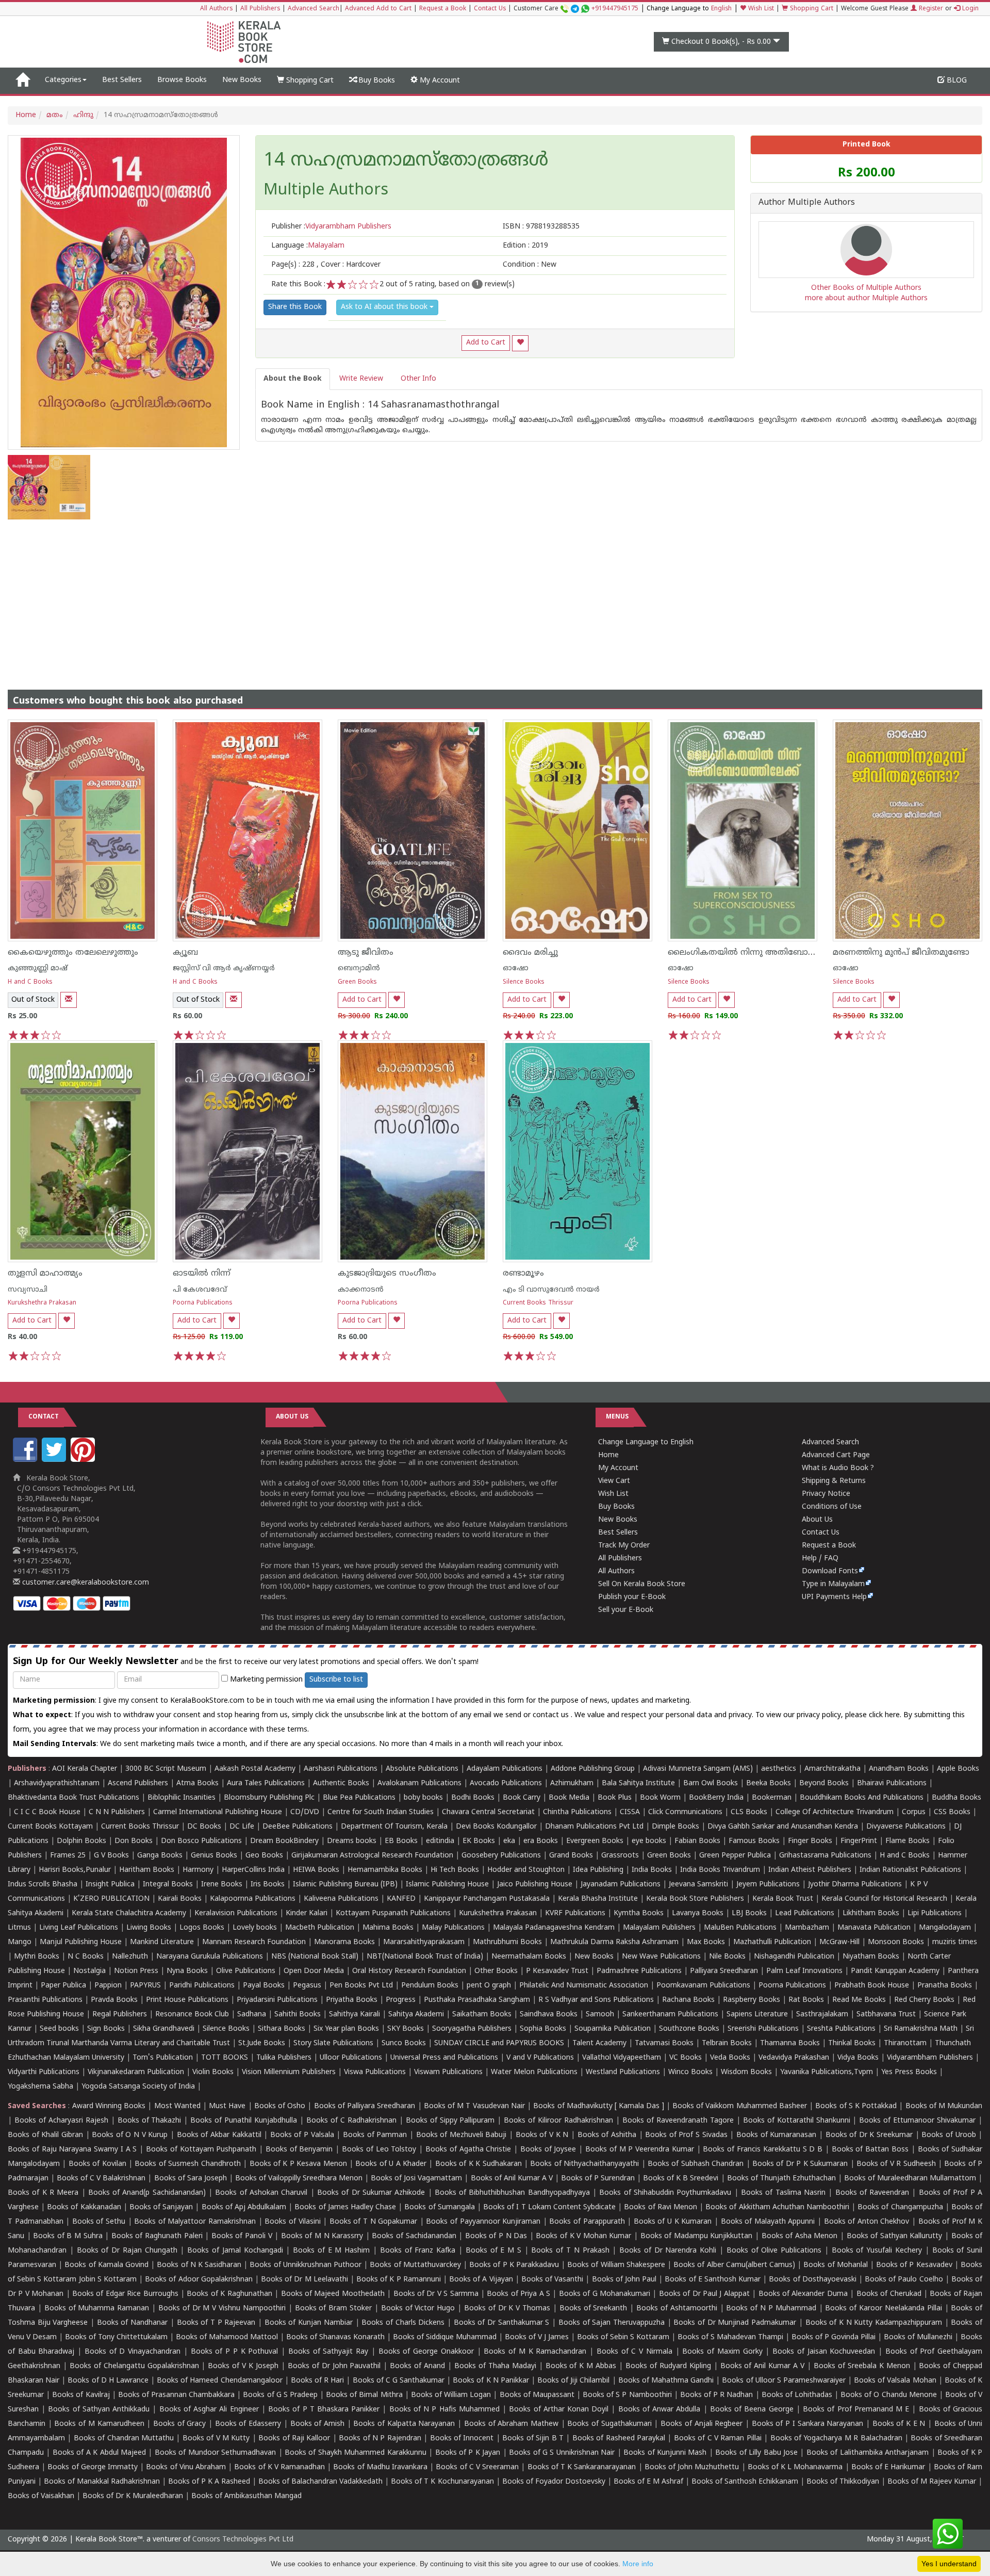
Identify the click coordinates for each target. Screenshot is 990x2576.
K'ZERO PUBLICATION (111, 1899)
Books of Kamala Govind (106, 2265)
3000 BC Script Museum (166, 1769)
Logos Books (202, 1928)
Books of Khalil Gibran (45, 2135)
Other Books (496, 1971)
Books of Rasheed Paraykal (619, 2439)
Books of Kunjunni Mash (665, 2453)
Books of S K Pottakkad (856, 2106)
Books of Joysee (548, 2150)
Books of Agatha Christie (468, 2150)
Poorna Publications (203, 1303)
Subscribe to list (336, 1680)
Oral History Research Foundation (409, 1971)
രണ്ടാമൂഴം (523, 1274)
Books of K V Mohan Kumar (583, 2236)
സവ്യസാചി (28, 1290)
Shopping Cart (811, 9)
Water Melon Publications (534, 2072)
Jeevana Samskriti (698, 1885)
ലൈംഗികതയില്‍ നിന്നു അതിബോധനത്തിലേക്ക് (766, 953)
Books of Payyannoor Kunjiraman (483, 2222)
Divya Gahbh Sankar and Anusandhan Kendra (783, 1827)
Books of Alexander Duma (803, 2294)
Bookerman (772, 1798)
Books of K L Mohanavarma (795, 2467)
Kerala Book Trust (783, 1899)
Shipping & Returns (834, 1481)
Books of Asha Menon (800, 2236)
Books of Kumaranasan (776, 2135)
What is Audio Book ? (838, 1468)
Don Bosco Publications (201, 1841)
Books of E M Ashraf (648, 2482)
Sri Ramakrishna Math (921, 2029)
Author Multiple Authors (807, 203)
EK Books (479, 1841)
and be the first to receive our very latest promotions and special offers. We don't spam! (246, 1662)
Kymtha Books (639, 1913)
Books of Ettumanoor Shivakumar (917, 2121)
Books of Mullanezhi (918, 2337)
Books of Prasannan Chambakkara (176, 2395)
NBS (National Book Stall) (315, 1957)
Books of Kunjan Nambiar (309, 2323)
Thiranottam (905, 2043)
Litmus (19, 1928)
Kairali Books (180, 1899)
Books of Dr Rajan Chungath (127, 2251)
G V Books (111, 1856)
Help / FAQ (820, 1559)
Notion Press (136, 1971)
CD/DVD (305, 1812)
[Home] (22, 80)
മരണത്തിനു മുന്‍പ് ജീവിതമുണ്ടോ (901, 953)
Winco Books (690, 2072)
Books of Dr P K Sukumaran (800, 2164)
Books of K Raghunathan (229, 2294)
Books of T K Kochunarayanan (442, 2482)
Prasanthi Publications (45, 2000)
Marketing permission (265, 1680)
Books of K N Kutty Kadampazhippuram (874, 2323)
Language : (308, 246)
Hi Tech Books (455, 1870)
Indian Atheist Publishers (810, 1870)
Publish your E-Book (632, 1597)
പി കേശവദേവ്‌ (200, 1290)
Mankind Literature (162, 1942)
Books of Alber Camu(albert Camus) (734, 2265)
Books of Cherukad (889, 2294)
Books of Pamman (375, 2135)
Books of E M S (493, 2251)
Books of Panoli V (242, 2236)
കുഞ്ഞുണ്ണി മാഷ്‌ (38, 968)
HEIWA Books (316, 1870)
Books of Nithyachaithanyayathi (584, 2164)
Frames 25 (68, 1856)
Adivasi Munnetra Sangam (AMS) (698, 1769)
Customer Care (576, 9)
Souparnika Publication (613, 2029)
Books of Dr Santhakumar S (502, 2323)
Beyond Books (824, 1783)
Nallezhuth (130, 1957)
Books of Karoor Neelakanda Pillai (883, 2309)
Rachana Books (688, 2000)
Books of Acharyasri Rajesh (61, 2121)
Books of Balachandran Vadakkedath (320, 2482)
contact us (552, 1715)
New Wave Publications (661, 1957)
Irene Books (222, 1885)
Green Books (357, 982)
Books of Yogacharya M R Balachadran (836, 2439)
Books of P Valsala (302, 2135)
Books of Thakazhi (150, 2121)
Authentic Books (341, 1783)
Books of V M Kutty (216, 2439)
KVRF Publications (575, 1913)
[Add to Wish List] (520, 343)
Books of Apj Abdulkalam (244, 2207)
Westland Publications (624, 2072)
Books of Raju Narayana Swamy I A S (72, 2150)
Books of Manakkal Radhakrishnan (102, 2482)
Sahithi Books (298, 2015)
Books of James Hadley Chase (345, 2207)
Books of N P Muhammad (771, 2309)
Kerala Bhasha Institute (598, 1899)
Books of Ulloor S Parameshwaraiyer (784, 2381)
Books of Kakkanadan (84, 2207)
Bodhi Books (473, 1798)
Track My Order (624, 1546)
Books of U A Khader (391, 2164)
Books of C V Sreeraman (477, 2467)
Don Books (134, 1841)
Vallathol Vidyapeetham (622, 2058)
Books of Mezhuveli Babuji (461, 2135)
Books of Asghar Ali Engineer (209, 2410)
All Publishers (260, 9)
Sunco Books (404, 2043)
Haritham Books (147, 1870)
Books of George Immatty (93, 2467)
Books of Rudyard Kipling (668, 2366)
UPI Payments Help (834, 1597)
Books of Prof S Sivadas (686, 2135)
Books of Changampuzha (900, 2207)
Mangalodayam (945, 1928)
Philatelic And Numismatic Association (584, 1986)
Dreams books (352, 1841)
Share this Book (295, 307)
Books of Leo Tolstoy (379, 2150)
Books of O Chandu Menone (889, 2395)
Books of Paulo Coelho (904, 2280)
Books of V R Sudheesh (896, 2164)
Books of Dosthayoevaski (812, 2280)
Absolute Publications (422, 1769)
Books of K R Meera (43, 2193)
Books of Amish (317, 2424)
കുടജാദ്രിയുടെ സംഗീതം (387, 1274)
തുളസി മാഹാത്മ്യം (45, 1274)
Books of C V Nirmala (634, 2352)
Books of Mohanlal (835, 2265)
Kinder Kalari (307, 1913)
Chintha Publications (577, 1812)
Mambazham (807, 1928)
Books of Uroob (948, 2135)
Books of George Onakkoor (426, 2352)
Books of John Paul (624, 2280)
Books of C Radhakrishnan (351, 2121)
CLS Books (749, 1812)
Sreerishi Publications (763, 2029)
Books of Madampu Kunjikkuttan (697, 2236)
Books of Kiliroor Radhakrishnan (558, 2121)
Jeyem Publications (768, 1885)
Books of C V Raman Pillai (718, 2439)
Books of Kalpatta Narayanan (404, 2424)
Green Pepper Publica (735, 1856)
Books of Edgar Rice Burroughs (125, 2294)
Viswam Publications (448, 2072)
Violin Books (213, 2072)
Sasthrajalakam (822, 2015)
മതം (55, 115)
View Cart (614, 1481)
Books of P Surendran (598, 2179)
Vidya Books (858, 2058)
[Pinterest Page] (84, 1460)
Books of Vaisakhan (41, 2496)
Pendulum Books (430, 1986)
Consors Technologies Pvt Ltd (243, 2540)
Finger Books (810, 1841)
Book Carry (522, 1798)
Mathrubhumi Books (507, 1942)
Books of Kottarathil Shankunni (797, 2121)
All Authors (216, 9)
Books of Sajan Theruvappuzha (612, 2323)
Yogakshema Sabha (40, 2087)
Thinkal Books (852, 2043)
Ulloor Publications (351, 2058)
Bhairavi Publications (892, 1783)
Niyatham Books (871, 1957)
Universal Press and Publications (444, 2058)
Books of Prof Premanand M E (856, 2410)
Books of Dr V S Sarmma (436, 2294)
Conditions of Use (832, 1507)
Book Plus (615, 1798)
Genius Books (214, 1856)
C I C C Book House (47, 1812)
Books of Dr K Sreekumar (869, 2135)
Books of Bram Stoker (334, 2309)
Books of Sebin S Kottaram (623, 2337)
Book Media (569, 1798)
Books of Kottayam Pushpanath (201, 2150)
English (721, 9)
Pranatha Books (945, 1986)
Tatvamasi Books (664, 2043)
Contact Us (490, 9)
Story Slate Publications (333, 2043)
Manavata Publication (874, 1928)
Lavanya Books (698, 1913)
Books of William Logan (451, 2395)
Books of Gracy (179, 2424)
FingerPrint (859, 1841)
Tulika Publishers (284, 2058)
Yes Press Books (909, 2072)
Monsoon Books (896, 1942)
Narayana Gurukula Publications (210, 1957)
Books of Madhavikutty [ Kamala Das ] (598, 2106)
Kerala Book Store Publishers (695, 1899)
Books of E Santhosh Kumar (713, 2280)
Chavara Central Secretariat (488, 1812)
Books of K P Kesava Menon (298, 2164)
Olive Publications (246, 1971)
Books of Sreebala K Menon (862, 2366)
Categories (63, 80)
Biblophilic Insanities (181, 1798)
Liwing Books (149, 1928)
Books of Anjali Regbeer (702, 2424)
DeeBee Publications (298, 1827)
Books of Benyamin (299, 2150)
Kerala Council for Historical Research (884, 1899)
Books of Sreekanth (593, 2309)
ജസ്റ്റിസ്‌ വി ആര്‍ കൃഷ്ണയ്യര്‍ (224, 968)
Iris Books (268, 1885)
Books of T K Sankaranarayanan (582, 2467)
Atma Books (197, 1783)
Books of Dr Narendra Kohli (668, 2251)
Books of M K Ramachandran (535, 2352)
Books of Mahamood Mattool (227, 2337)
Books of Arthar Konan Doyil (559, 2410)
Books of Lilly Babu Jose (756, 2453)
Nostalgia (89, 1971)
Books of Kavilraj (81, 2395)
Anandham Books (899, 1769)
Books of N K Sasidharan (199, 2265)
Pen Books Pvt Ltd (361, 1986)
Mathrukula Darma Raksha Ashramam (614, 1942)
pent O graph (489, 1986)
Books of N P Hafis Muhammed (444, 2410)
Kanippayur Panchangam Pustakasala (487, 1899)
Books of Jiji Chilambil (573, 2381)
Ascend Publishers (138, 1783)
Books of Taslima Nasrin (783, 2193)
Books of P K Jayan (468, 2453)
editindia (440, 1841)
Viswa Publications (375, 2072)
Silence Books (524, 982)
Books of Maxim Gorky (722, 2352)
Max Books (706, 1942)
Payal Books (264, 1986)
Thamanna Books (790, 2043)
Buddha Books (956, 1798)
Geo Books (264, 1856)
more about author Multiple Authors (866, 298)
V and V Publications (540, 2058)
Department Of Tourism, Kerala (394, 1827)
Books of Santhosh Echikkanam (745, 2482)
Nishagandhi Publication (794, 1957)
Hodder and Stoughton (526, 1870)
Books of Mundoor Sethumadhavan (215, 2453)
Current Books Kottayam (50, 1827)
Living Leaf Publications (79, 1928)
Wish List (760, 9)
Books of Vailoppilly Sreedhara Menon (299, 2179)
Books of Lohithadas (797, 2395)
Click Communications (685, 1812)
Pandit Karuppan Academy (895, 1971)
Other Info (418, 379)
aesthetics (779, 1769)
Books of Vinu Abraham (186, 2467)
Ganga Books (160, 1856)
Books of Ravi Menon (661, 2207)
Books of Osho (280, 2106)
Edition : (525, 246)
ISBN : (541, 227)
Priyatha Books (352, 2000)
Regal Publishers (120, 2015)
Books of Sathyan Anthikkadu (99, 2410)
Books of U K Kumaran (673, 2222)
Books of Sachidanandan (414, 2236)
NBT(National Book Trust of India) (425, 1957)
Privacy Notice (826, 1494)
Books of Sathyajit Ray (328, 2352)
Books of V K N (542, 2135)
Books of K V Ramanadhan (279, 2467)
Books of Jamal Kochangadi (235, 2251)
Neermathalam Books (529, 1957)
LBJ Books (749, 1913)
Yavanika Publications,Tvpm (827, 2072)
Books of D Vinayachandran (133, 2352)
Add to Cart (486, 343)
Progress (401, 2000)
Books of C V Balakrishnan (101, 2179)
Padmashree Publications (639, 1971)
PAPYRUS (145, 1986)
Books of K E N (899, 2424)
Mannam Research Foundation (254, 1942)
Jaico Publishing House (535, 1885)
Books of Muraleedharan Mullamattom (910, 2179)
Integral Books (168, 1885)
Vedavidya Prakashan (794, 2058)
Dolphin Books (81, 1841)
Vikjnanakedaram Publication (136, 2072)
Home (26, 115)
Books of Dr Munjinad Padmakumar (735, 2323)
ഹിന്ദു (83, 115)
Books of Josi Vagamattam (416, 2179)
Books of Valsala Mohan (895, 2381)
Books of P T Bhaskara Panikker (324, 2410)
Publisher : (331, 227)
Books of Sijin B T (533, 2439)
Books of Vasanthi (552, 2280)
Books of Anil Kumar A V (512, 2179)
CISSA (630, 1812)
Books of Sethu (99, 2222)
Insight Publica (110, 1885)
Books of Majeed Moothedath (333, 2294)
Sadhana (252, 2015)
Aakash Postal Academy (256, 1769)
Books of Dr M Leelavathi (304, 2280)
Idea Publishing (598, 1870)
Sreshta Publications (841, 2029)
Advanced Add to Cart (378, 9)
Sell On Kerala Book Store (642, 1584)
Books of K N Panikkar (491, 2381)
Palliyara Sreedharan (724, 1971)
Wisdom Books (746, 2072)
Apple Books (958, 1769)
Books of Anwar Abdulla (659, 2410)
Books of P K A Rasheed (209, 2482)
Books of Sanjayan (161, 2207)
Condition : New (530, 265)
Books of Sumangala (439, 2207)
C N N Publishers (117, 1812)
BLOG (956, 81)
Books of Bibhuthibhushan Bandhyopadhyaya (512, 2193)
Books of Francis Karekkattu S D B (763, 2150)
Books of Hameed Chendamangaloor (219, 2381)
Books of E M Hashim (331, 2251)
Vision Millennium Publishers (289, 2072)
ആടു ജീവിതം (366, 953)
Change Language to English (646, 1442)
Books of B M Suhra (68, 2236)
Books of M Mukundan (944, 2106)
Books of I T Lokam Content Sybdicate (549, 2207)
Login (969, 9)
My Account (439, 81)
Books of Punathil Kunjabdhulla (244, 2121)
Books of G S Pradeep (280, 2395)
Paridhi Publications (202, 1986)
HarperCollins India (253, 1870)
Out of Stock (33, 1000)
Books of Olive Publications (774, 2251)
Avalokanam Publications (419, 1783)
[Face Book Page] (26, 1460)
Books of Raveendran (872, 2193)
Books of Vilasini (292, 2222)
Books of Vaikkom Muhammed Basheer (740, 2106)
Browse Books (182, 80)
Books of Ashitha (607, 2135)
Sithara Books (282, 2029)
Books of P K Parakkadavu (514, 2265)
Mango (20, 1942)
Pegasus (307, 1986)
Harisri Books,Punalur (75, 1870)
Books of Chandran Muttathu (124, 2439)
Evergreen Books (595, 1841)
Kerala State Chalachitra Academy (129, 1913)
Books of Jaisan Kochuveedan (824, 2352)
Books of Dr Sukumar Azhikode (371, 2193)
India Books (652, 1870)
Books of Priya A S (518, 2294)
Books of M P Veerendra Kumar (640, 2150)
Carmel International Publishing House (218, 1812)
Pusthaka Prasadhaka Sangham (477, 2000)
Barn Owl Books (711, 1783)
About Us (817, 1520)
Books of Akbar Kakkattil (219, 2135)
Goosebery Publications (501, 1856)
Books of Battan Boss (870, 2150)
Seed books (59, 2029)
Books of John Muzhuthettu (692, 2467)
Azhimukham (572, 1783)
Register (930, 9)
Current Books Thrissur (538, 1303)
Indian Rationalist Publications (910, 1870)
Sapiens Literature (757, 2015)
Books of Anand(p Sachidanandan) (147, 2193)
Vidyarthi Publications (44, 2072)
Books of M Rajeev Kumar (932, 2482)
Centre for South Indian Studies (381, 1812)
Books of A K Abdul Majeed (99, 2453)
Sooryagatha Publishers (472, 2029)
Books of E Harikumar (888, 2467)
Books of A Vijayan (481, 2280)
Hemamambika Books (385, 1870)
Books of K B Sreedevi (681, 2179)
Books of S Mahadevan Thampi (730, 2337)
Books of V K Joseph (243, 2366)
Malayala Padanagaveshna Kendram (554, 1928)
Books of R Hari (317, 2381)
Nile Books (727, 1957)
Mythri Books (37, 1957)
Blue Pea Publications (359, 1798)
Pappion (108, 1986)
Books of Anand (417, 2366)
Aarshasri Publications (341, 1769)
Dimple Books (675, 1827)
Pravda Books (114, 2000)
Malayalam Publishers (659, 1928)
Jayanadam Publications (621, 1885)
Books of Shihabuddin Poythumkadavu (665, 2193)
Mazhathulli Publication (772, 1942)
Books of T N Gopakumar (373, 2222)
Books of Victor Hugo (418, 2309)
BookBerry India (716, 1798)
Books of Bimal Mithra (364, 2395)
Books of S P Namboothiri (627, 2395)
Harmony (198, 1870)
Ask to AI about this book (385, 307)
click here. (886, 1715)
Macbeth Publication (320, 1928)
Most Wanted (177, 2106)
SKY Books (406, 2029)
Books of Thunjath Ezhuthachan (781, 2179)
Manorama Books (344, 1942)
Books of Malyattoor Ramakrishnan (195, 2222)
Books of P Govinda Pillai (834, 2337)
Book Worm (660, 1798)
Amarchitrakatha (832, 1769)
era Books (541, 1841)
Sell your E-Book (626, 1610)
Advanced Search (313, 9)
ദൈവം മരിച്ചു (530, 953)
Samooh (600, 2015)
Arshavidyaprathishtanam (57, 1783)
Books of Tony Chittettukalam (116, 2337)
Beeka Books (769, 1783)
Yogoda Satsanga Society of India (138, 2087)
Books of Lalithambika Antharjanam (868, 2453)
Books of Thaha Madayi (495, 2366)
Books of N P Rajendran (380, 2439)
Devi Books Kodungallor (496, 1827)
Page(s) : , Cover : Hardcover (326, 265)
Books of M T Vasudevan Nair (474, 2106)
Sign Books (106, 2029)
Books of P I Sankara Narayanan (808, 2424)
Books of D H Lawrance (108, 2381)
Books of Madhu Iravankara (380, 2467)
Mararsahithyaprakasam (424, 1942)
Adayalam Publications (505, 1769)
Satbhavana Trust (886, 2015)
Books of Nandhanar (132, 2323)
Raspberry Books (752, 2000)
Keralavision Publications (236, 1913)
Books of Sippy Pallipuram (450, 2121)
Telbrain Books (727, 2043)
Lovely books (255, 1928)
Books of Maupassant (537, 2395)
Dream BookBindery (284, 1841)
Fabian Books (697, 1841)
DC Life (242, 1827)
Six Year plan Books (346, 2029)
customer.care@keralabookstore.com (85, 1583)
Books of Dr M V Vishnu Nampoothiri (222, 2309)
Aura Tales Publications (266, 1783)
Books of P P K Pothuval (235, 2352)
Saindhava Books (549, 2015)
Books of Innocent (462, 2439)
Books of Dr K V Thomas (507, 2309)
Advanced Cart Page (836, 1455)
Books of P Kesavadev (914, 2265)
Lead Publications (805, 1913)
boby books (423, 1798)
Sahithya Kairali (354, 2015)
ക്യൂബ (185, 953)
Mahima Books (388, 1928)
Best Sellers (122, 80)
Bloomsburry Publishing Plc (269, 1798)
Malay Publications (453, 1928)
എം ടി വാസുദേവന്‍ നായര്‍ (551, 1290)
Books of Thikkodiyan (843, 2482)
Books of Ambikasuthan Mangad (246, 2496)
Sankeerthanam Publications (670, 2015)
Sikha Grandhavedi (164, 2029)
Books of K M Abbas (581, 2366)
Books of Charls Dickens (403, 2323)
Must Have (227, 2106)
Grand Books (571, 1856)
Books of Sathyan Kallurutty (895, 2236)
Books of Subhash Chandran (696, 2164)
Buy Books (376, 81)
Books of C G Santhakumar (399, 2381)
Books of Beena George (752, 2410)
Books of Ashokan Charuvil (261, 2193)
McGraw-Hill (839, 1942)
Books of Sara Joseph (191, 2179)
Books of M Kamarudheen (99, 2424)
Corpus (914, 1812)
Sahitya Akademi (416, 2015)
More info (638, 2564)
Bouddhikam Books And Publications (862, 1798)
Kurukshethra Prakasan (42, 1303)
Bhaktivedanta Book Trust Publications (73, 1798)
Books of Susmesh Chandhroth (187, 2164)
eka (509, 1841)
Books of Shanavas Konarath (335, 2337)
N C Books (86, 1957)
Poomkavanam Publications (703, 1986)
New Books (242, 80)
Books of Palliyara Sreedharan (365, 2106)
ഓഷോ (516, 968)
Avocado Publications (506, 1783)
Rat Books (806, 2000)
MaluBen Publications (740, 1928)
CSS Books (952, 1812)
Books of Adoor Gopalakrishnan (199, 2280)
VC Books (686, 2058)
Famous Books (754, 1841)
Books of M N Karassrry (322, 2236)
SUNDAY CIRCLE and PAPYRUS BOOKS (499, 2043)
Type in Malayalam (833, 1584)
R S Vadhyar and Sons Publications (596, 2000)
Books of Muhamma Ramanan (97, 2309)
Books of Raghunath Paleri (157, 2236)
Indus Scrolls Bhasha (43, 1885)
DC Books (204, 1827)
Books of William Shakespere (616, 2265)
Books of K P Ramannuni (399, 2280)
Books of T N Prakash (570, 2251)
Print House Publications (187, 2000)
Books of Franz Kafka (418, 2251)
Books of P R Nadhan (717, 2395)
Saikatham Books (482, 2015)
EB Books (401, 1841)
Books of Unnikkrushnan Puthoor (306, 2265)
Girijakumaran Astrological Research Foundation (372, 1856)
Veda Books (730, 2058)
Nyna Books (187, 1971)
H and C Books (30, 982)
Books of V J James (537, 2337)
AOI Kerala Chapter (85, 1769)
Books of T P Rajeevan (216, 2323)
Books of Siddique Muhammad (445, 2337)
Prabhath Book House (872, 1986)
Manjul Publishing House (81, 1942)
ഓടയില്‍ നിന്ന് (202, 1274)
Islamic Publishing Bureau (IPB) (345, 1885)
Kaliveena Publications (341, 1899)
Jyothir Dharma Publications (855, 1885)
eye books (649, 1841)
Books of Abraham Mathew (511, 2424)
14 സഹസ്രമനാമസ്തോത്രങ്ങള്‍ (406, 161)
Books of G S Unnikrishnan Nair (562, 2453)
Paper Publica (63, 1986)
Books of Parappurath (587, 2222)
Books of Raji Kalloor (294, 2439)
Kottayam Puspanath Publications (393, 1913)
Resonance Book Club (192, 2015)
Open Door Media (314, 1971)
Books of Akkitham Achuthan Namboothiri (777, 2207)
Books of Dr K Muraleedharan (133, 2496)
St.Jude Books (262, 2043)
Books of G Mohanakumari (605, 2294)
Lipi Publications (935, 1913)
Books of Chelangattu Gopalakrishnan (134, 2366)
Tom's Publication (163, 2058)
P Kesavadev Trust (557, 1971)
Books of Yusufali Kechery (877, 2251)
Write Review (361, 379)
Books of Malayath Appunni (768, 2222)
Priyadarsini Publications (277, 2000)
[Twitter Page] (55, 1460)
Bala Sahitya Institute (638, 1783)
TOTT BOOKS (225, 2058)
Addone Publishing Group (593, 1769)
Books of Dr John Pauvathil (334, 2366)
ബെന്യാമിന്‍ (359, 968)
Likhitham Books (871, 1913)
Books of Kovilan (97, 2164)
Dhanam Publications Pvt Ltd (594, 1827)
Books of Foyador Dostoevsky (554, 2482)
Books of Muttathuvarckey (415, 2265)
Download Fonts (830, 1571)
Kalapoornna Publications (253, 1899)
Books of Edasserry (248, 2424)
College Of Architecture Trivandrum (835, 1812)
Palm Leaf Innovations (804, 1971)
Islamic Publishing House (447, 1885)
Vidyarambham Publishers (930, 2058)
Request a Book (443, 9)
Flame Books (907, 1841)
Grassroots (620, 1856)
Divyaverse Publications (906, 1827)
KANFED (401, 1899)
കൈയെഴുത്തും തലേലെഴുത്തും (73, 953)
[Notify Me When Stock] (69, 1000)
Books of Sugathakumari (609, 2424)
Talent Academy (599, 2043)
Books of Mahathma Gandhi (666, 2381)
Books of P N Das (496, 2236)
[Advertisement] (495, 597)
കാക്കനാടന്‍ (361, 1290)
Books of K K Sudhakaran (478, 2164)
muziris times (955, 1942)
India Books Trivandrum (720, 1870)
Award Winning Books (109, 2106)
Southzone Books (689, 2029)
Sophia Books (543, 2029)
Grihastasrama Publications (825, 1856)
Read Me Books (859, 2000)
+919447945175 (615, 9)
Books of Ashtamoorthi (677, 2309)
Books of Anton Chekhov (867, 2222)
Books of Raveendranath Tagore (678, 2121)
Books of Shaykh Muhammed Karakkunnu (356, 2453)
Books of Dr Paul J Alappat (704, 2294)
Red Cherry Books (924, 2000)
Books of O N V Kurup (130, 2135)
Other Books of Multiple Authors (866, 288)
